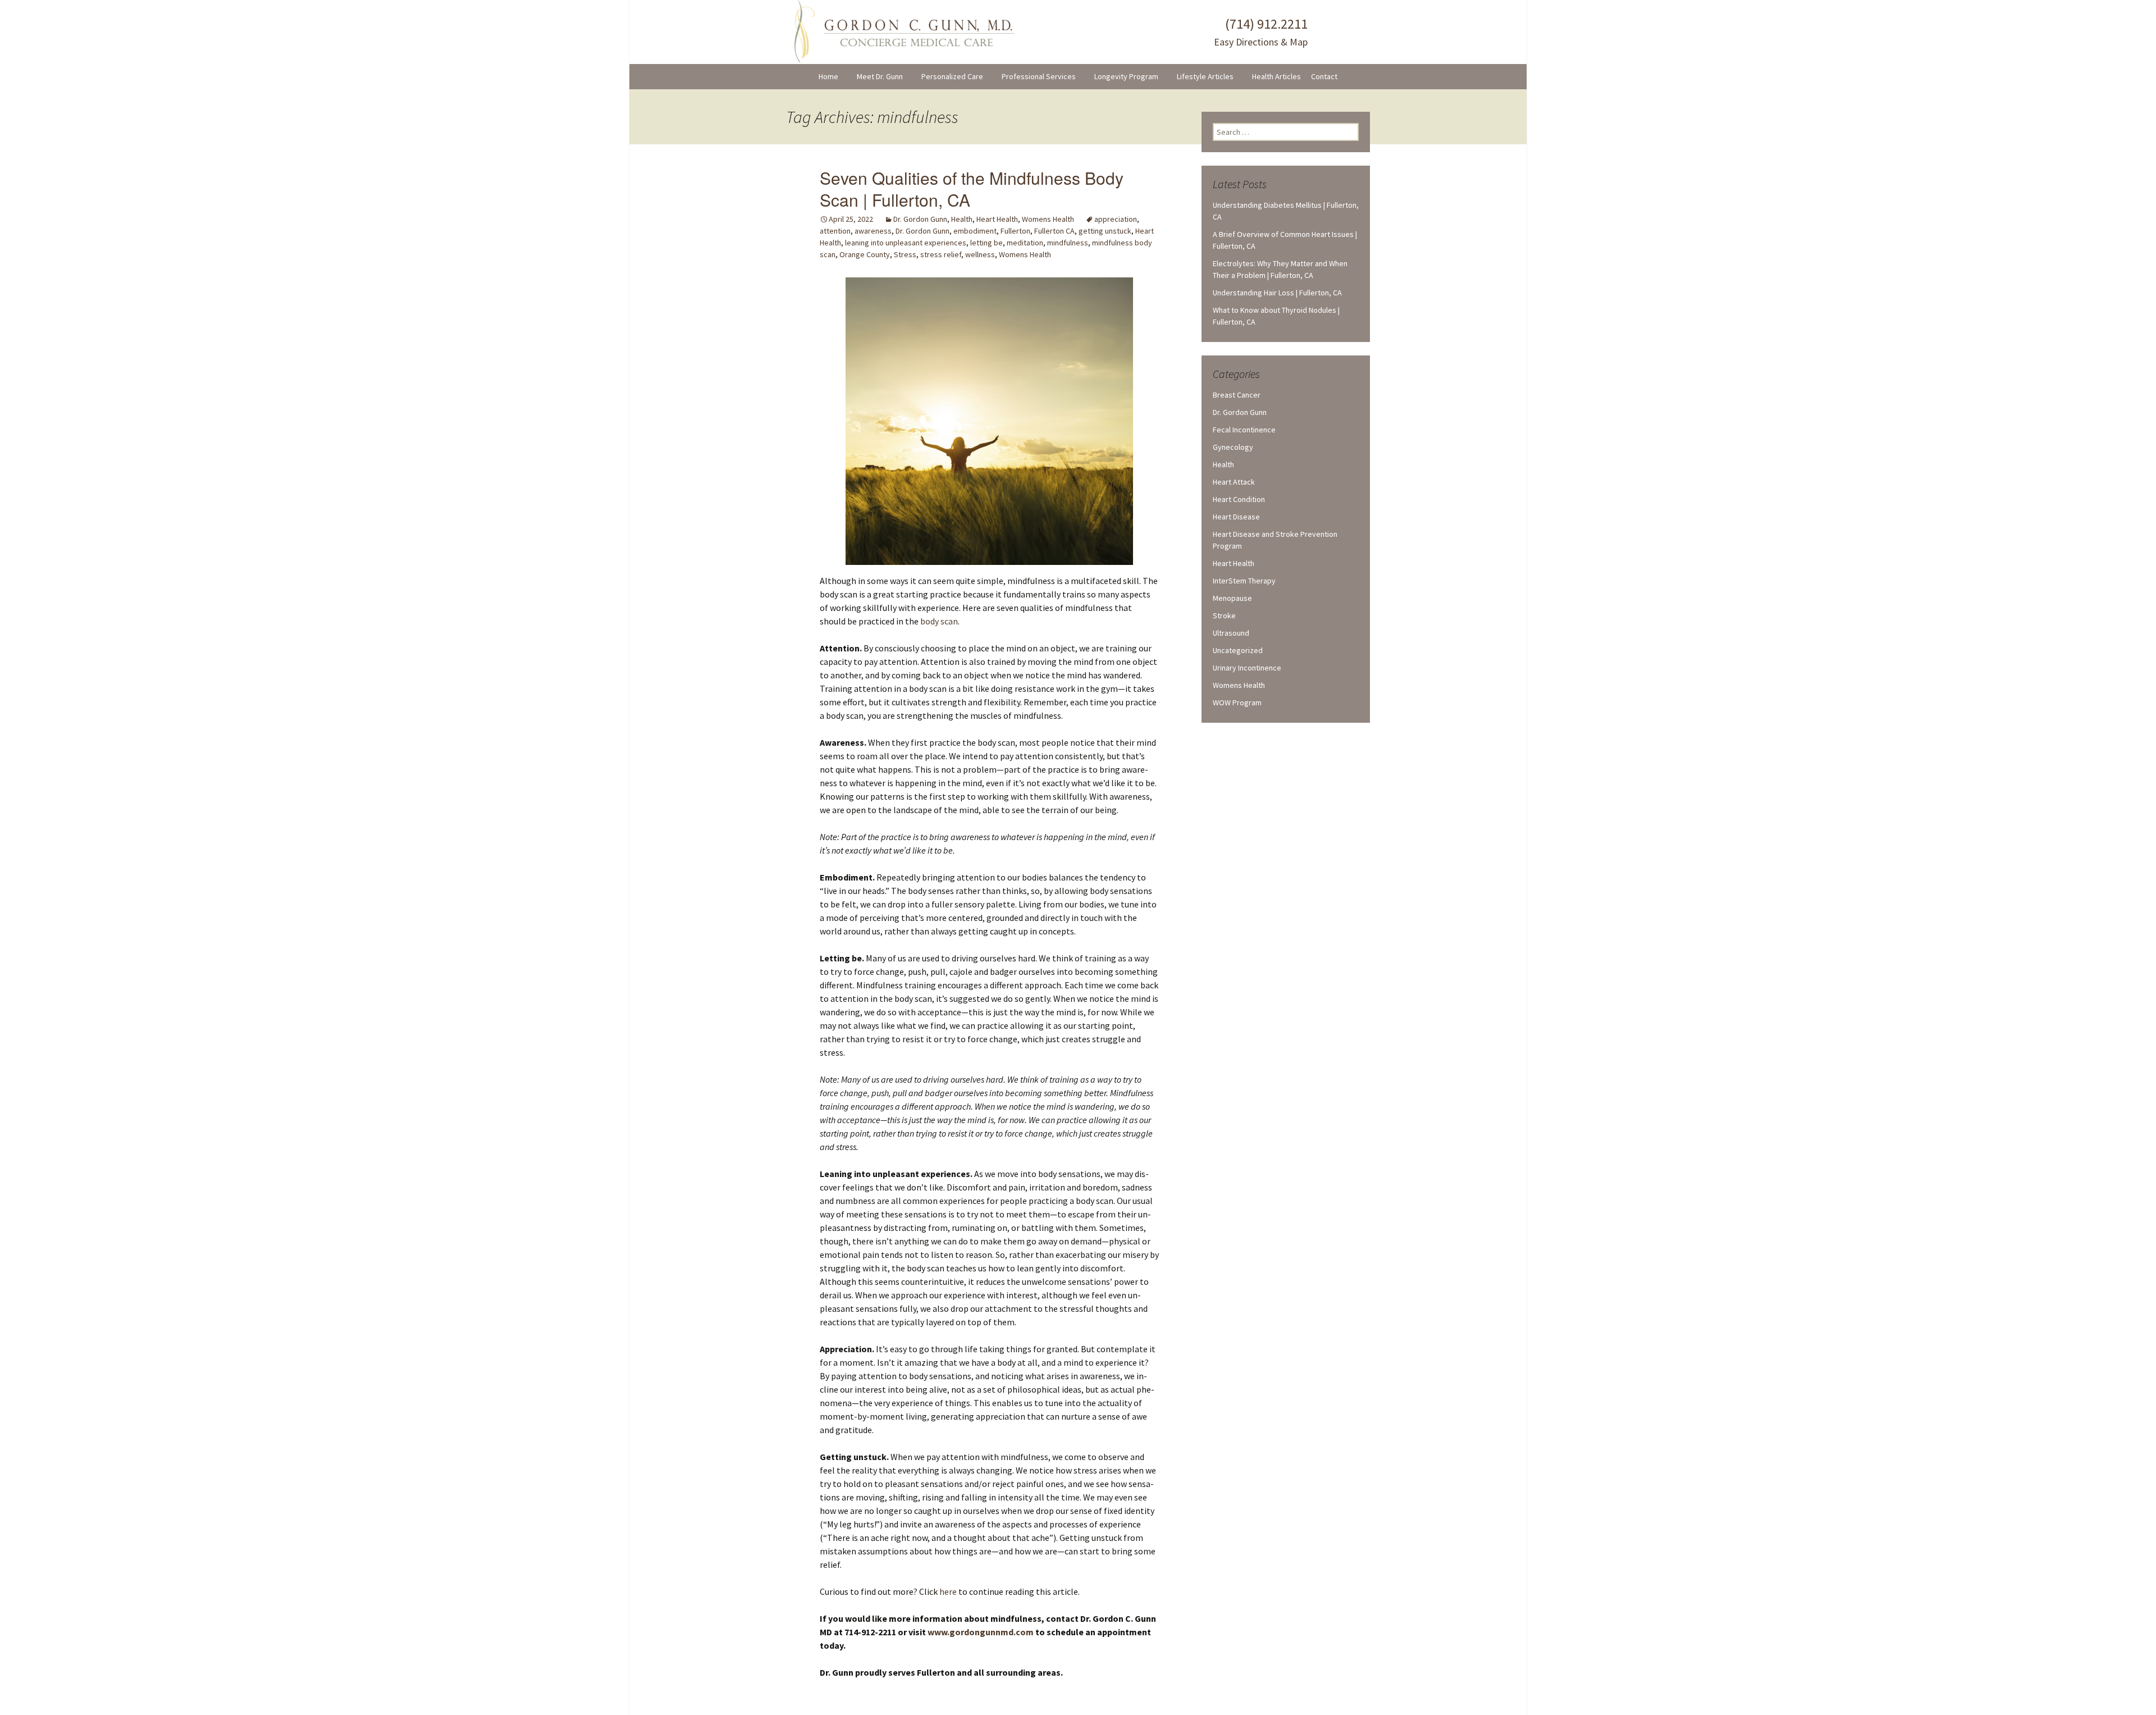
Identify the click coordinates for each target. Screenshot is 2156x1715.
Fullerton (1015, 231)
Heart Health (997, 219)
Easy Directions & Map (1261, 42)
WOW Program (1237, 703)
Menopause (1232, 598)
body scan (939, 621)
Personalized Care (952, 76)
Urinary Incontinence (1247, 668)
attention (835, 231)
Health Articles (1276, 76)
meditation (1025, 243)
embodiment (975, 231)
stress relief (941, 254)
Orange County (865, 254)
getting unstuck (1105, 231)
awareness (873, 231)
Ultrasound (1231, 633)
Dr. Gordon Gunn (920, 219)
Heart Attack (1234, 482)
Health (962, 219)
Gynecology (1233, 447)
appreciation (1116, 219)
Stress (905, 254)
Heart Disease (1236, 517)
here (948, 1591)
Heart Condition (1239, 499)
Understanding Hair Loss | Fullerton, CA (1277, 293)
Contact (1324, 76)
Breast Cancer (1237, 395)
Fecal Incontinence (1244, 430)
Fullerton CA (1054, 231)
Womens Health (1048, 219)
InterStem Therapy (1244, 581)
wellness (980, 254)
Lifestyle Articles (1205, 76)
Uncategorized (1238, 650)
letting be (986, 243)
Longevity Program (1126, 76)
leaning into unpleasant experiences (906, 243)
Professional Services (1039, 76)
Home (828, 76)
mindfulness (1068, 243)
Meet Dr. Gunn (880, 76)
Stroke (1224, 615)
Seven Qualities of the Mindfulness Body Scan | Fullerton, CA (972, 189)
